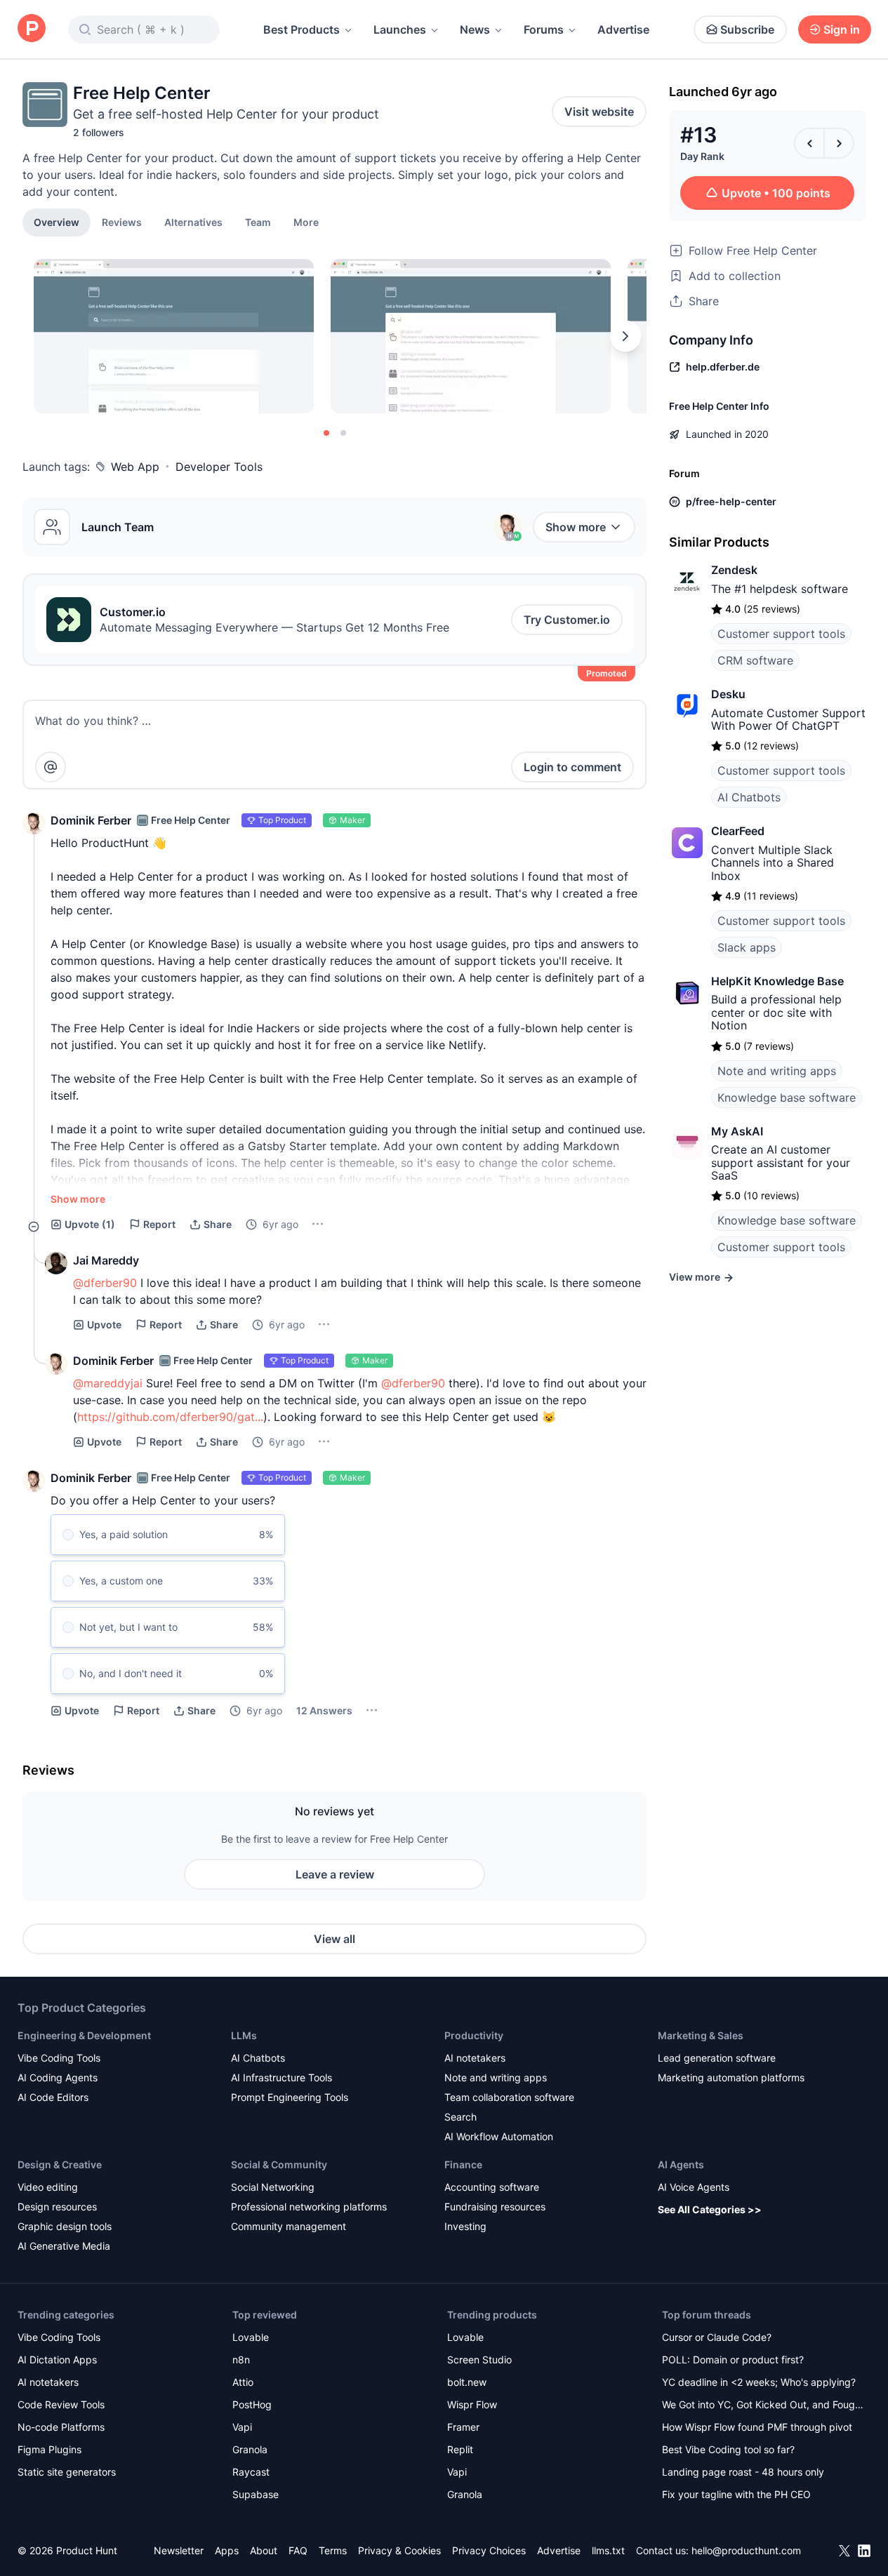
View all (334, 1939)
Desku (728, 694)
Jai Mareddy (106, 1260)
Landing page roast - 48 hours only (743, 2472)
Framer (463, 2427)
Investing (465, 2226)
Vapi (242, 2427)
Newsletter (179, 2550)
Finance (463, 2164)
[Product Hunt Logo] (32, 29)
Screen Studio (479, 2360)
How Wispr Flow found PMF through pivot (757, 2427)
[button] (306, 222)
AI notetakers (475, 2058)
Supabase (256, 2494)
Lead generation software (717, 2058)
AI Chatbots (749, 797)
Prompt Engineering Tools (290, 2097)
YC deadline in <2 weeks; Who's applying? (759, 2382)
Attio (243, 2382)
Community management (289, 2226)
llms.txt (608, 2550)
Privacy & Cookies (399, 2550)
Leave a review (335, 1874)
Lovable (251, 2337)
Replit (460, 2449)
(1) (90, 1224)
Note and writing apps (777, 1071)
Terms (333, 2550)
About (264, 2550)
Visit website (599, 112)
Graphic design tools (65, 2226)
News (475, 29)
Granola (250, 2449)
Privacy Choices (489, 2550)
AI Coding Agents (58, 2077)
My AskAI (737, 1131)
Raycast (251, 2472)
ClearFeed (738, 831)
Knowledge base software (787, 1097)
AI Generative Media (64, 2246)
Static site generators (67, 2472)
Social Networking (273, 2187)
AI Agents (681, 2164)
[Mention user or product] (51, 767)
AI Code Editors (53, 2097)
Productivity (474, 2035)
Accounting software (492, 2187)
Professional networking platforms (309, 2207)
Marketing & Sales (701, 2035)
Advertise (623, 29)
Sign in (842, 29)
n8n (241, 2360)
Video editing (48, 2187)
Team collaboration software (509, 2097)
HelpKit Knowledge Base (777, 981)
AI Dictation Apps (57, 2360)
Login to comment (572, 767)
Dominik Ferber (91, 820)
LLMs (244, 2035)
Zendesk (734, 570)
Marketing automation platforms (731, 2077)
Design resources (57, 2207)
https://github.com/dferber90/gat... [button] (170, 1417)
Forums (544, 29)
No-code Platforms (61, 2427)
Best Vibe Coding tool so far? (728, 2449)
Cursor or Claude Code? (717, 2337)
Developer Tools (219, 467)
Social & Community (279, 2164)
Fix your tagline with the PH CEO (736, 2494)
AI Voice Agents (694, 2187)
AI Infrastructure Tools (281, 2077)
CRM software (755, 660)
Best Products (301, 29)
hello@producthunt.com (746, 2550)
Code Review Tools (61, 2404)
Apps (227, 2550)
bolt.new (467, 2382)
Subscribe (747, 29)
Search (460, 2117)
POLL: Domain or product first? (733, 2360)
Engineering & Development (84, 2035)
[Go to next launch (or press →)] (839, 143)
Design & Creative (60, 2164)
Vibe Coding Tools (59, 2058)
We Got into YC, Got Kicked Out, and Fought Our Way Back (763, 2406)
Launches (400, 29)
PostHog (252, 2404)
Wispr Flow (472, 2404)
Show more (576, 527)
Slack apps (747, 947)
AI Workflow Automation (499, 2136)
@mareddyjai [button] (108, 1383)
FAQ (298, 2550)
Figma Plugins (49, 2449)
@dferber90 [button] (105, 1283)
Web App (135, 467)
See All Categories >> (710, 2209)
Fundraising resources (495, 2207)
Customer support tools (781, 634)
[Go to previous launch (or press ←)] (809, 143)
